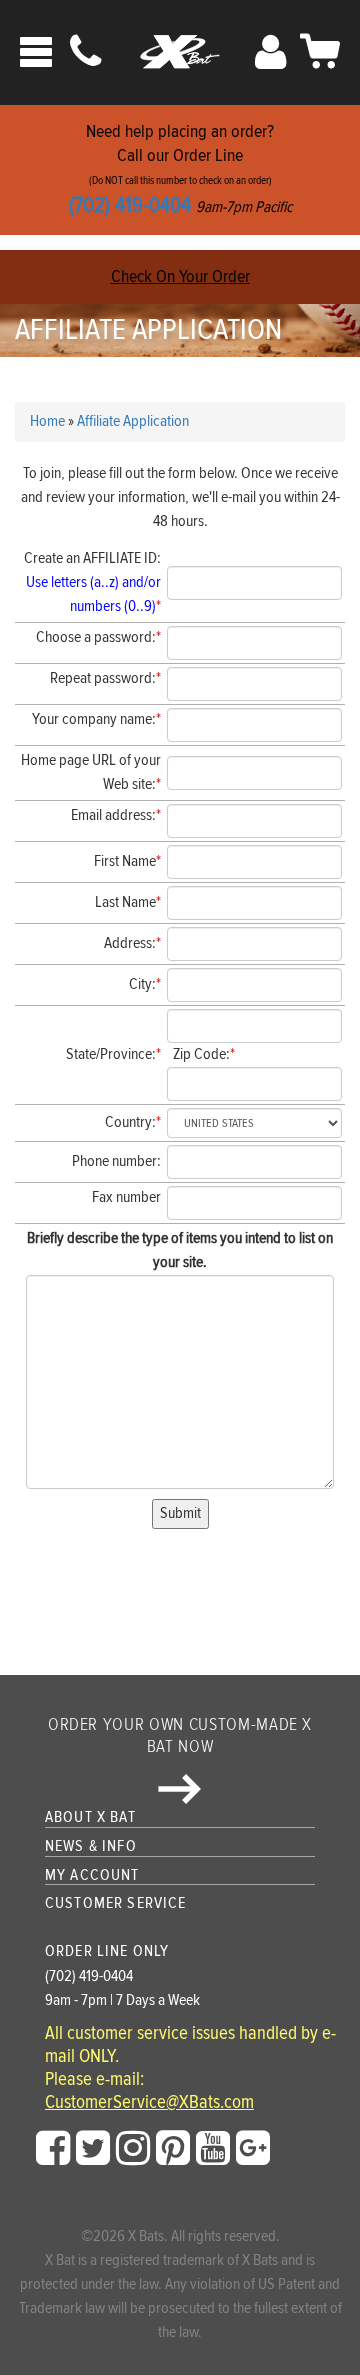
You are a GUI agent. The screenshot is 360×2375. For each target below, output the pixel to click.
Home (47, 421)
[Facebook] (53, 2149)
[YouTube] (213, 2149)
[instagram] (133, 2149)
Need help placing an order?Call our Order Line (180, 169)
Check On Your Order (180, 276)
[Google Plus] (253, 2149)
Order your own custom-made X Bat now (180, 1735)
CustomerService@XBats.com (149, 2103)
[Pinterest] (173, 2149)
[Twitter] (93, 2149)
